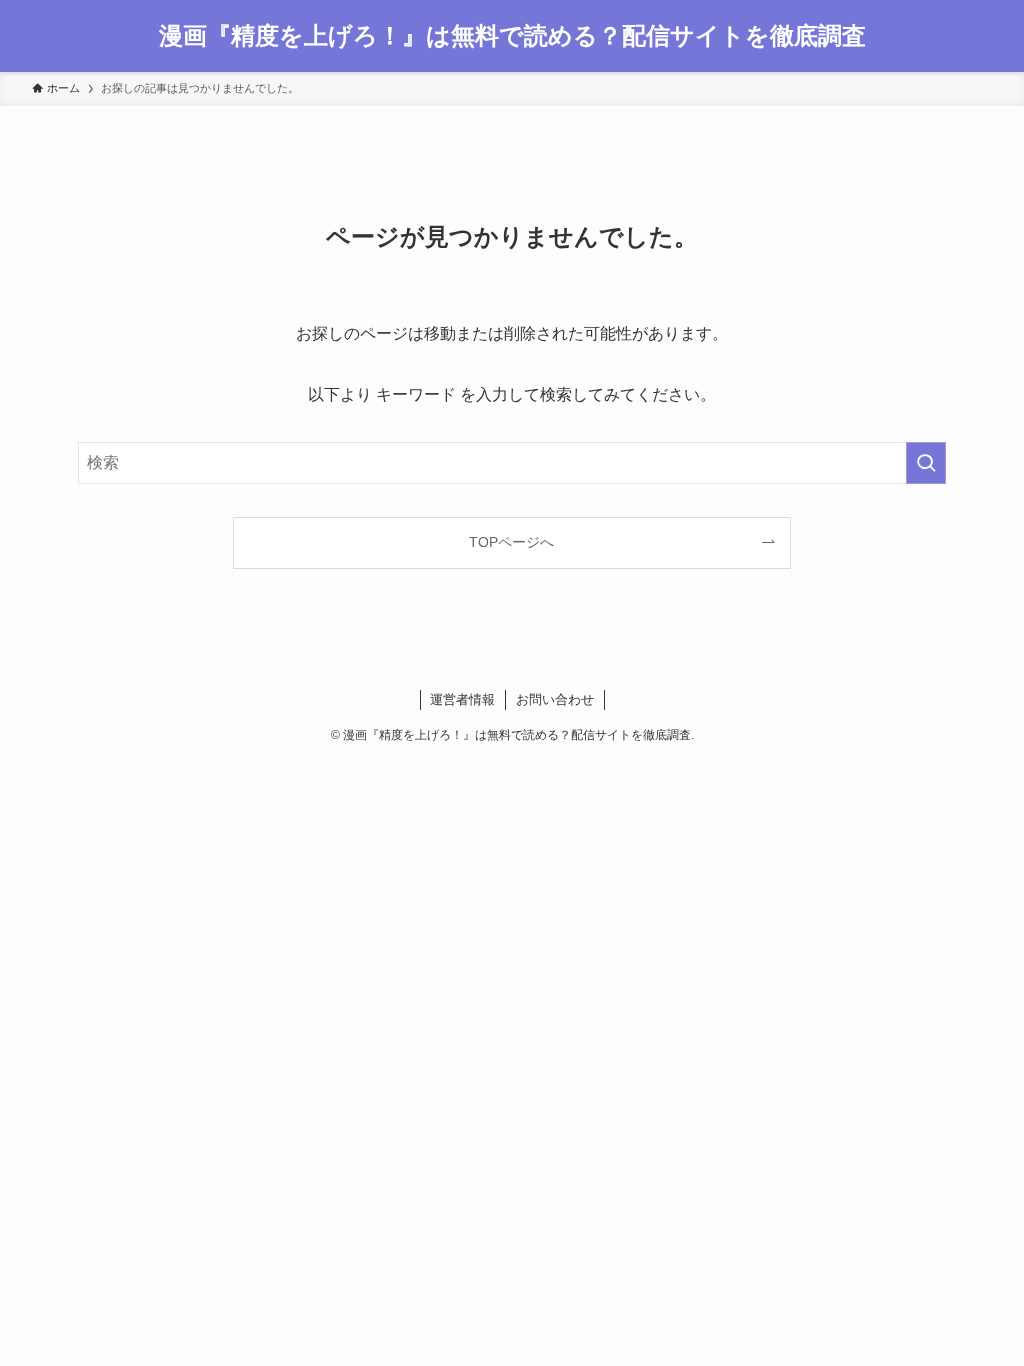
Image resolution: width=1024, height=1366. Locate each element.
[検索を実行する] (926, 463)
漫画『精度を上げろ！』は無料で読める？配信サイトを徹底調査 (512, 36)
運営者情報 (462, 699)
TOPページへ (511, 542)
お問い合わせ (555, 699)
